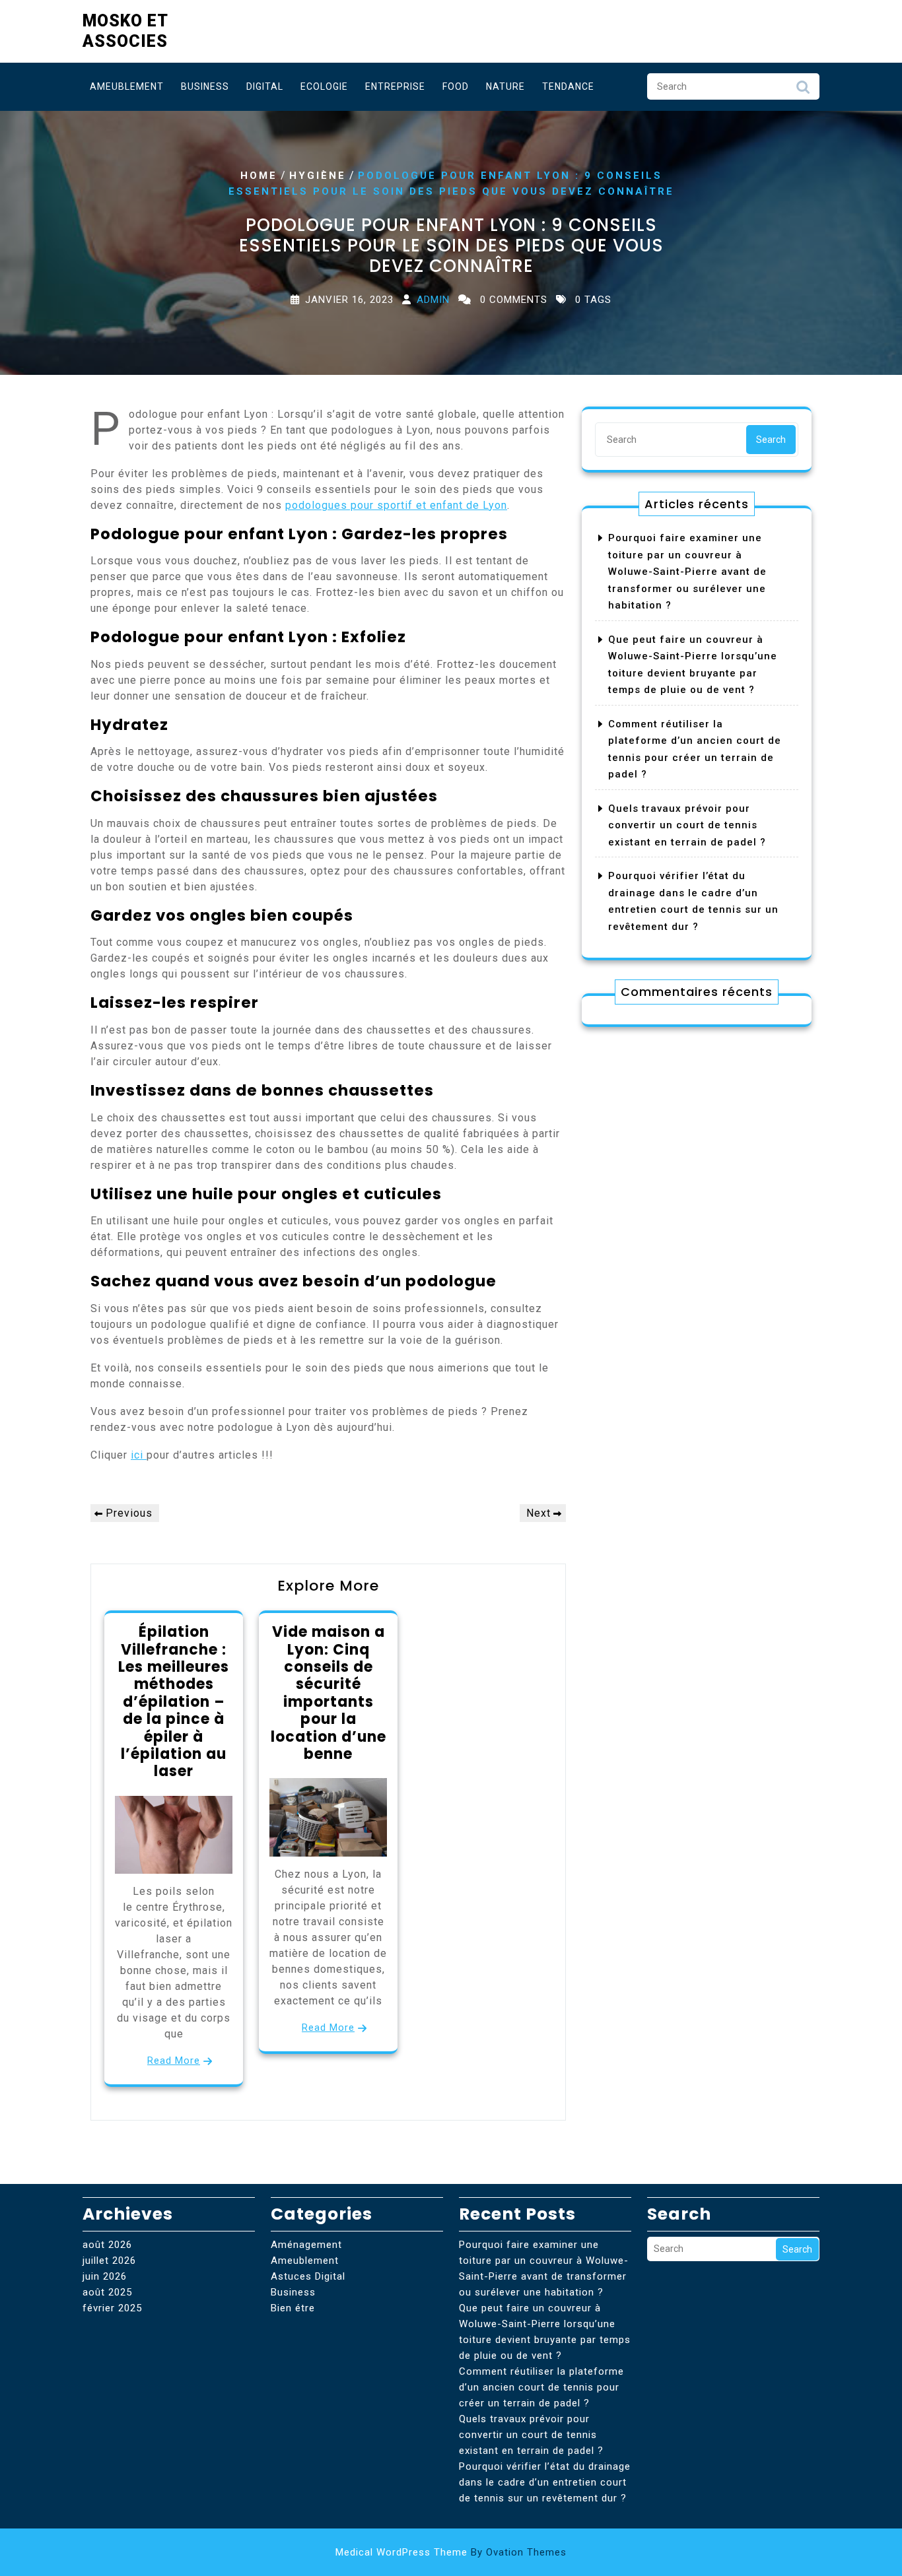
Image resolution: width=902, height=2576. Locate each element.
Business (205, 86)
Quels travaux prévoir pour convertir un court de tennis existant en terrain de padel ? (687, 825)
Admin (433, 300)
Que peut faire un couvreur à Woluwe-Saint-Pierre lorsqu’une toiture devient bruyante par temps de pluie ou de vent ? (545, 2332)
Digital (265, 86)
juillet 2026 (109, 2261)
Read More (174, 2061)
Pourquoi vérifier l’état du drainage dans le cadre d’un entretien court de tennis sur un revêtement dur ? (545, 2482)
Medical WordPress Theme (451, 2552)
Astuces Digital (308, 2276)
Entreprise (395, 86)
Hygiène (318, 175)
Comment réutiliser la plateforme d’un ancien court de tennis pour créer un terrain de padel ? (541, 2387)
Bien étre (293, 2308)
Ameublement (127, 86)
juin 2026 (105, 2276)
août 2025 (107, 2292)
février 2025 (112, 2308)
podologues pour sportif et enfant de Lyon (396, 505)
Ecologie (324, 86)
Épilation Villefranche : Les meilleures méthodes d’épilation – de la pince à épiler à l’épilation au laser (174, 1701)
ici (139, 1455)
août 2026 (107, 2245)
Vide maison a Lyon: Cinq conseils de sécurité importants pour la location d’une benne (329, 1693)
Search (803, 90)
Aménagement (306, 2245)
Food (456, 86)
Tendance (568, 86)
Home (259, 175)
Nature (505, 86)
